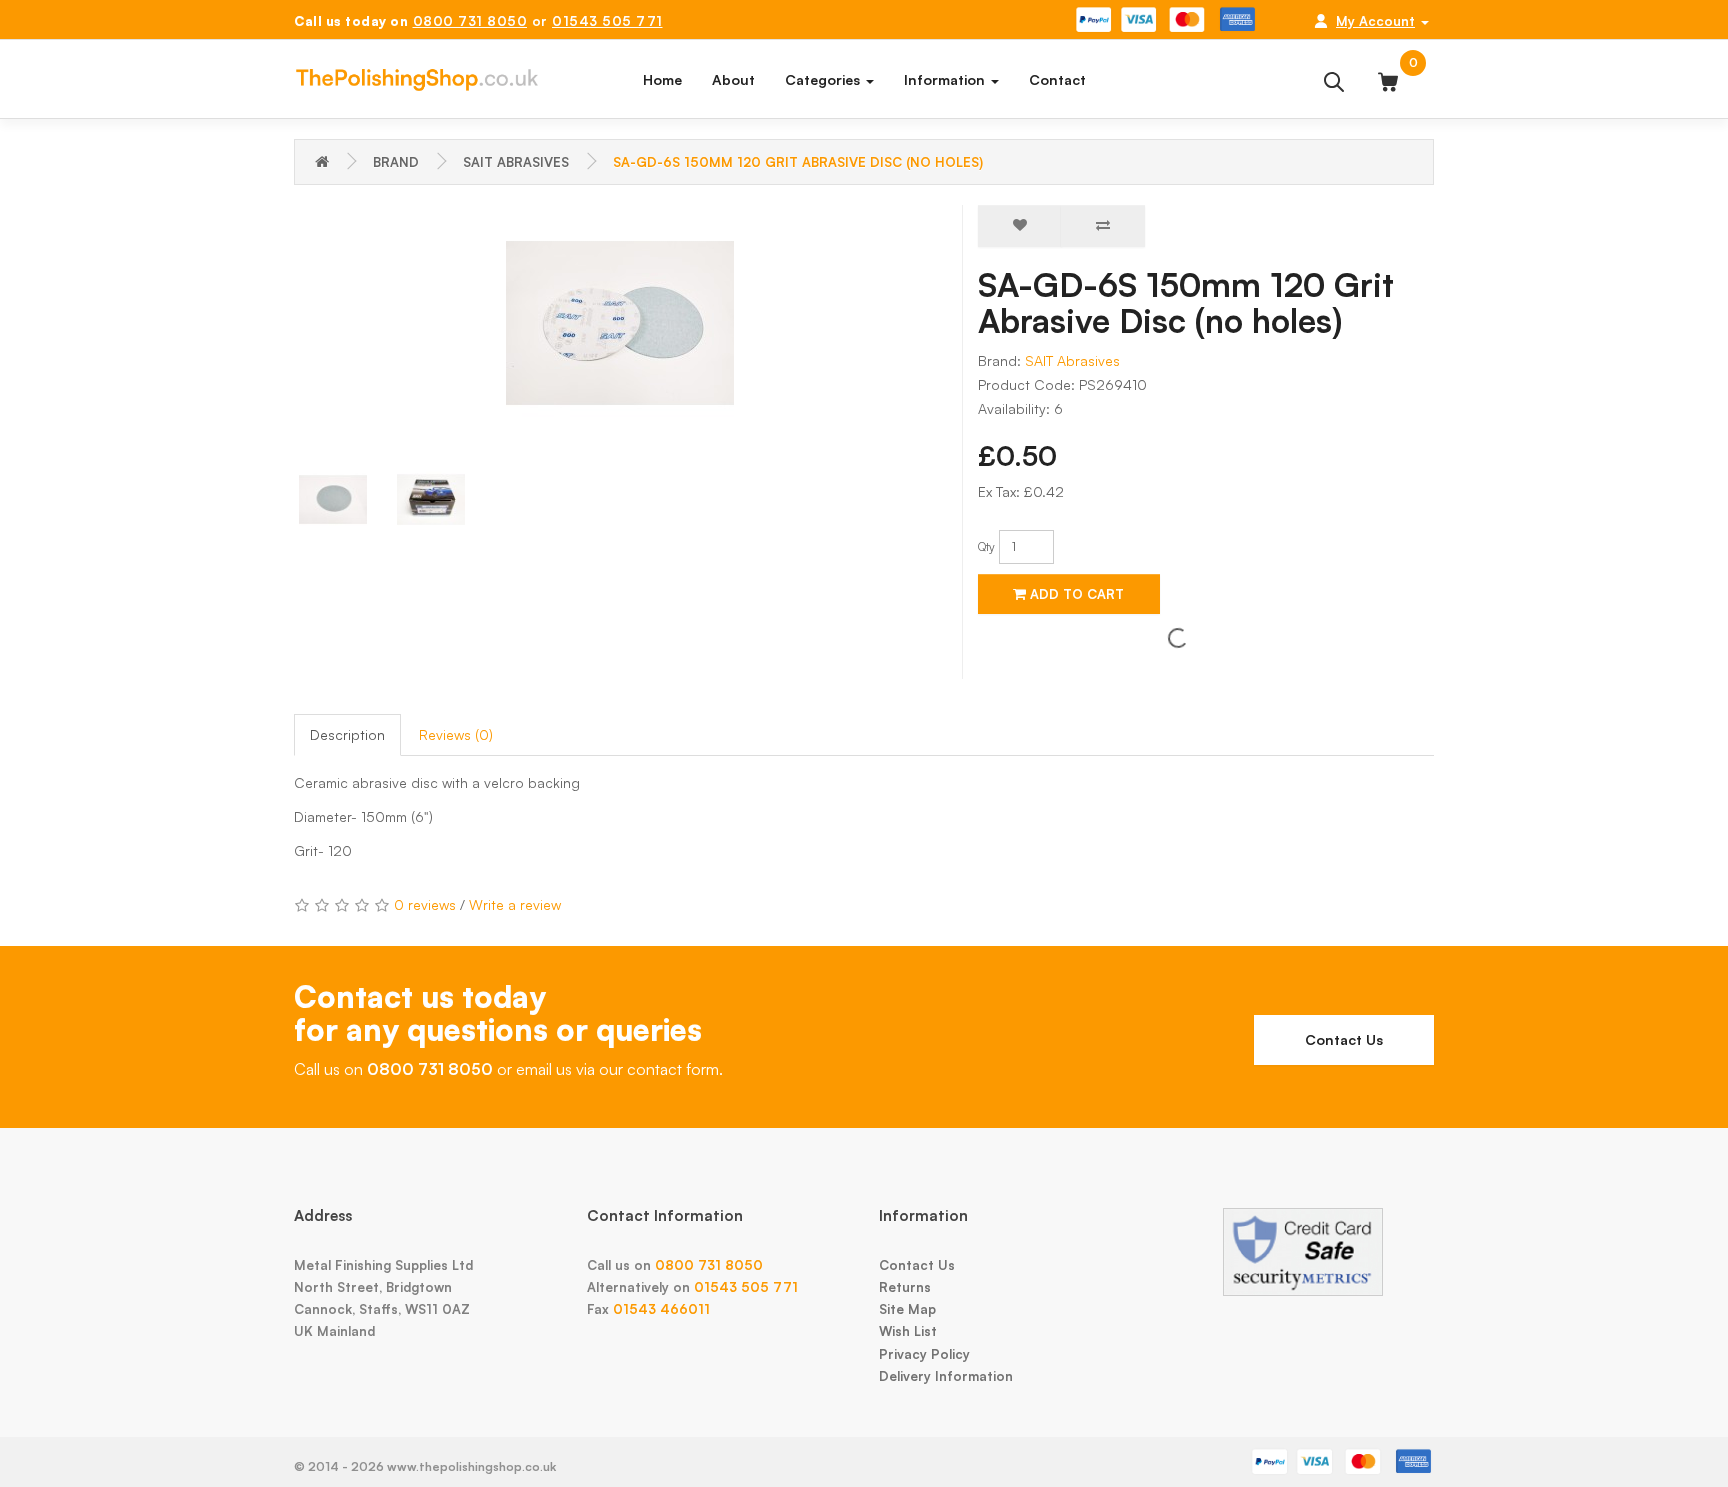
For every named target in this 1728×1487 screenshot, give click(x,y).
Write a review (515, 904)
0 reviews (425, 904)
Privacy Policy (924, 1354)
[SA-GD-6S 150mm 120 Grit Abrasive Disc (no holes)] (620, 323)
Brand (396, 162)
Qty (986, 546)
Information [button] (946, 79)
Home (662, 79)
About (733, 79)
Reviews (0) (456, 734)
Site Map (907, 1309)
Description (347, 734)
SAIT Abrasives (516, 162)
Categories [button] (824, 79)
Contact (1057, 79)
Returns (905, 1287)
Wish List (908, 1331)
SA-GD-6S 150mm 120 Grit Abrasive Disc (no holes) (798, 162)
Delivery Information (946, 1376)
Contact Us (1344, 1039)
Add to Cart (1075, 594)
